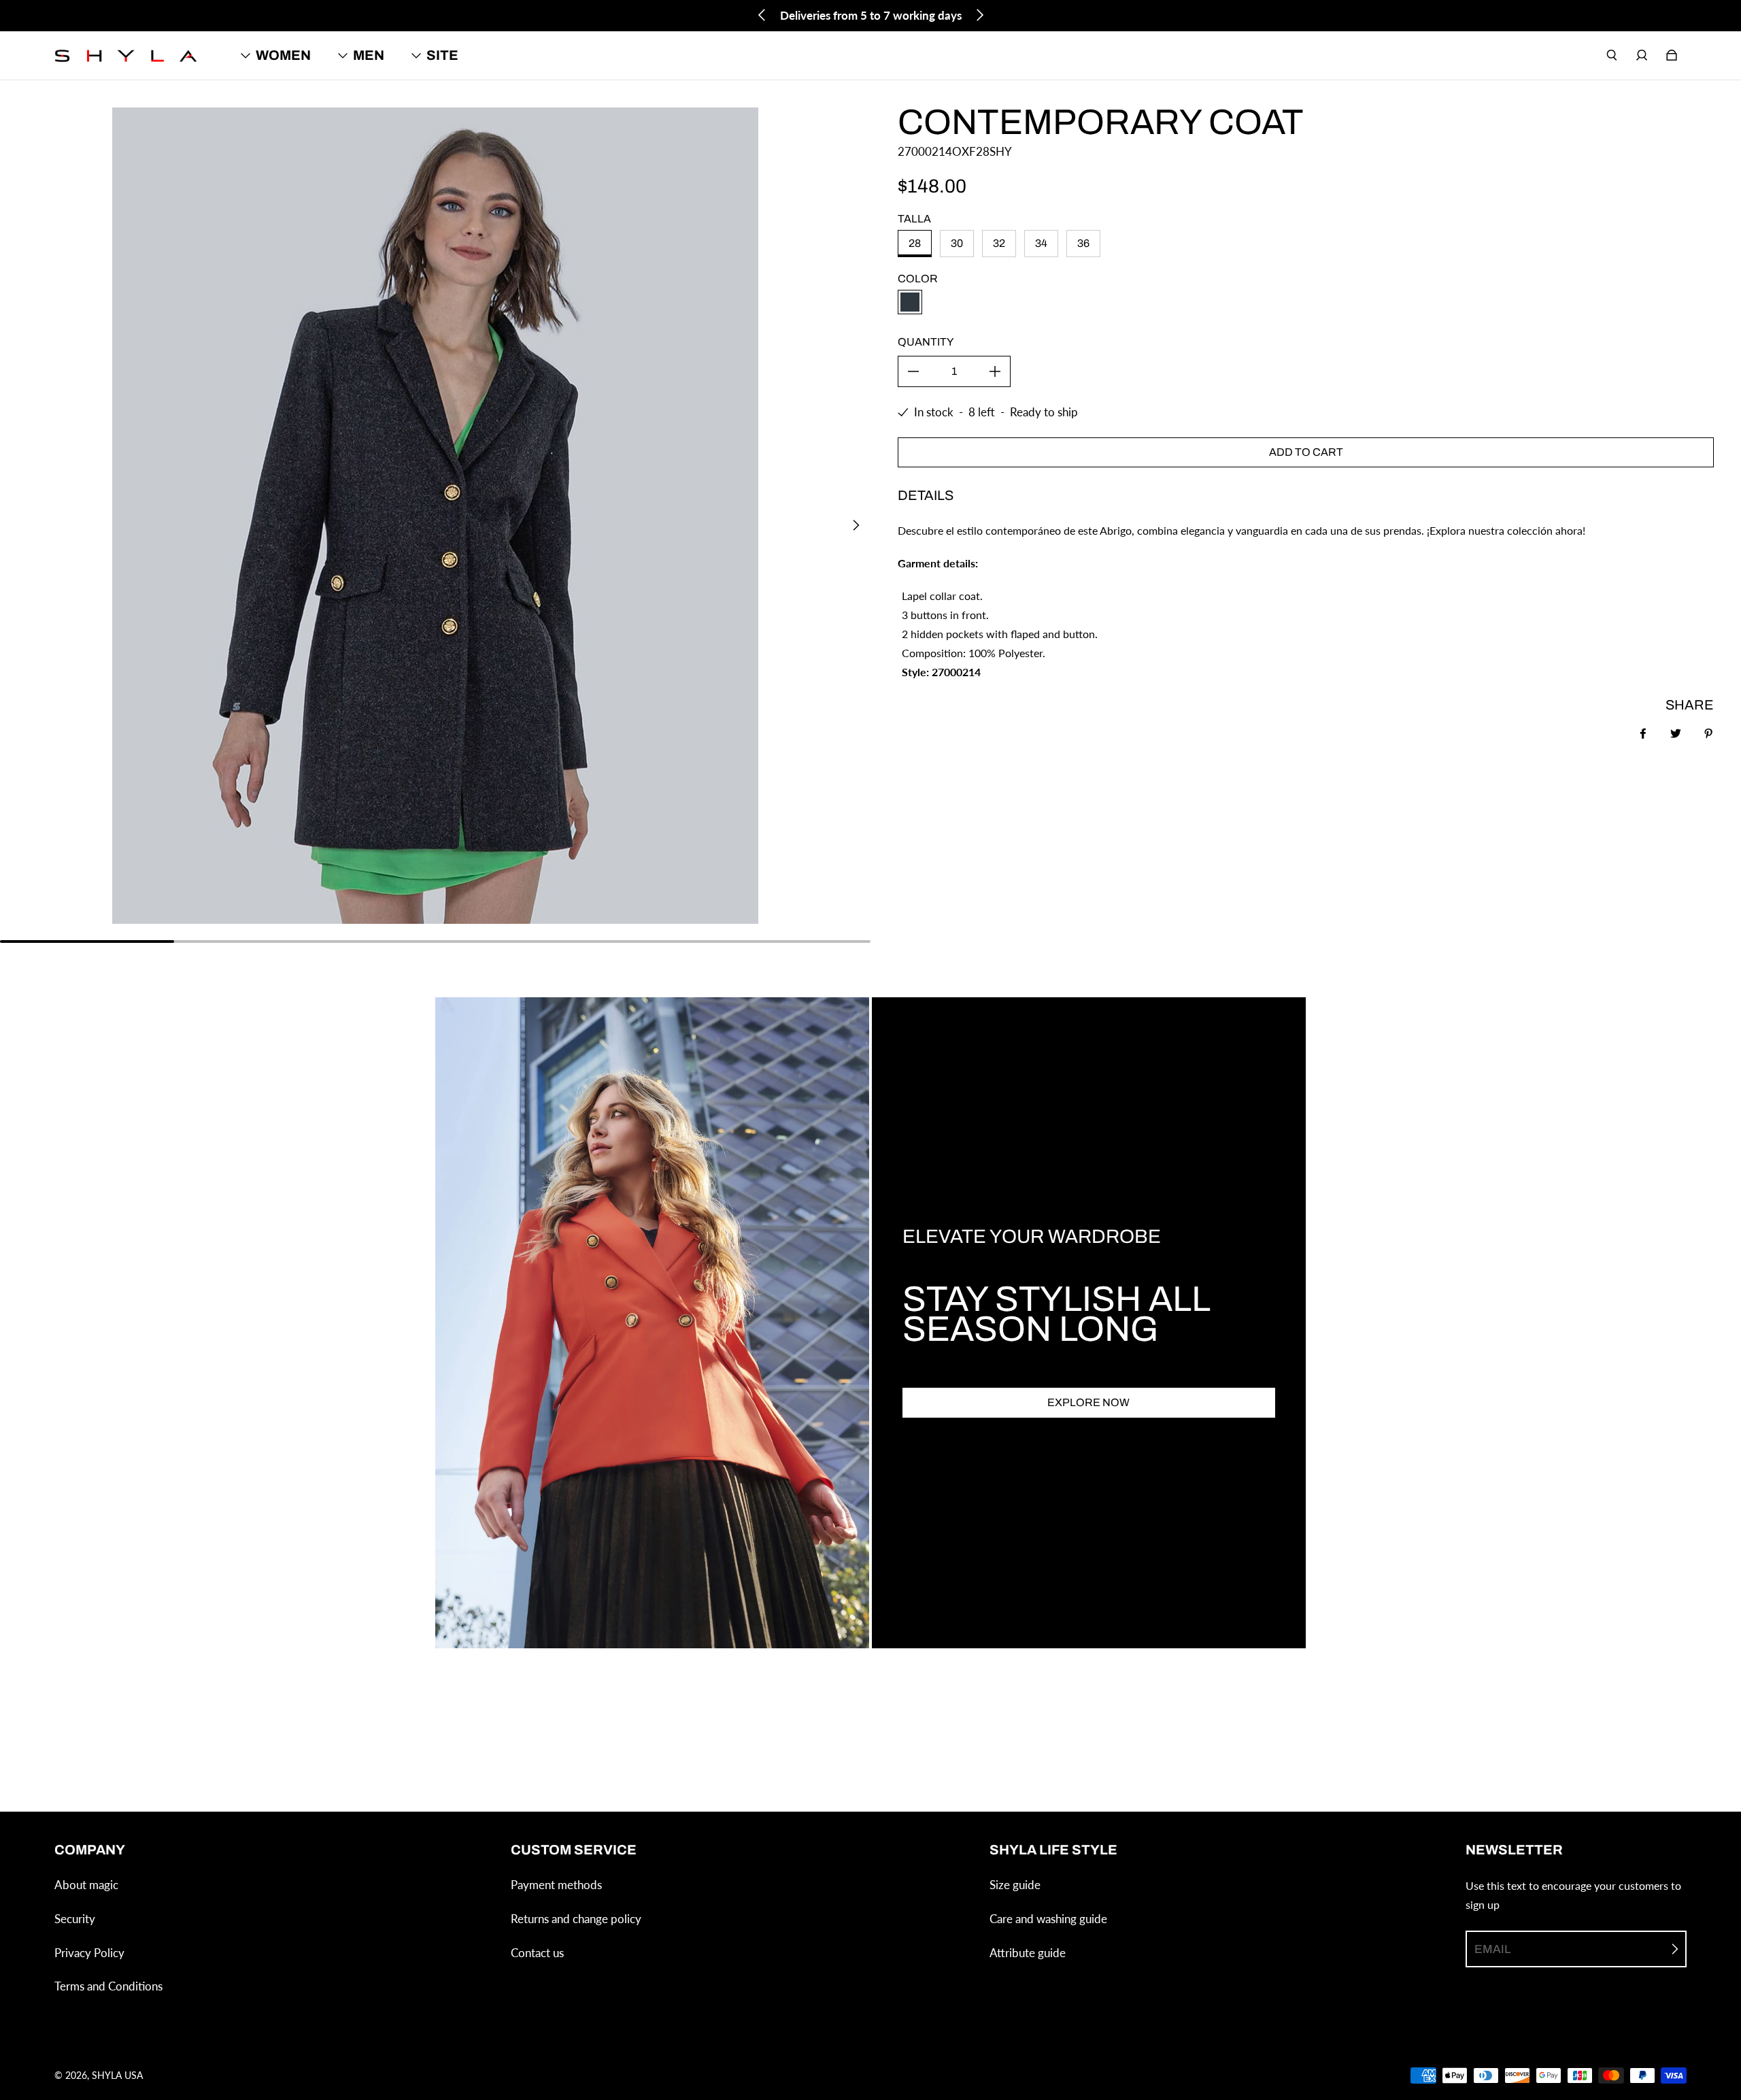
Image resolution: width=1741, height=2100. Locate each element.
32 (999, 243)
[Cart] (1672, 55)
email (1492, 1949)
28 (915, 243)
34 (1041, 243)
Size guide (1015, 1885)
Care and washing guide (1048, 1919)
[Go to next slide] (979, 15)
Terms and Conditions (108, 1986)
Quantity (926, 342)
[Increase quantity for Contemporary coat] (995, 371)
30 (957, 243)
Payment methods (556, 1885)
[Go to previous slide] (762, 15)
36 (1083, 243)
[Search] (1612, 55)
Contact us (537, 1953)
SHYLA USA (117, 2075)
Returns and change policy (576, 1919)
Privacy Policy (89, 1953)
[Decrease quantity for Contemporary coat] (913, 371)
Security (75, 1919)
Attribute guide (1028, 1953)
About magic (86, 1885)
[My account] (1642, 55)
